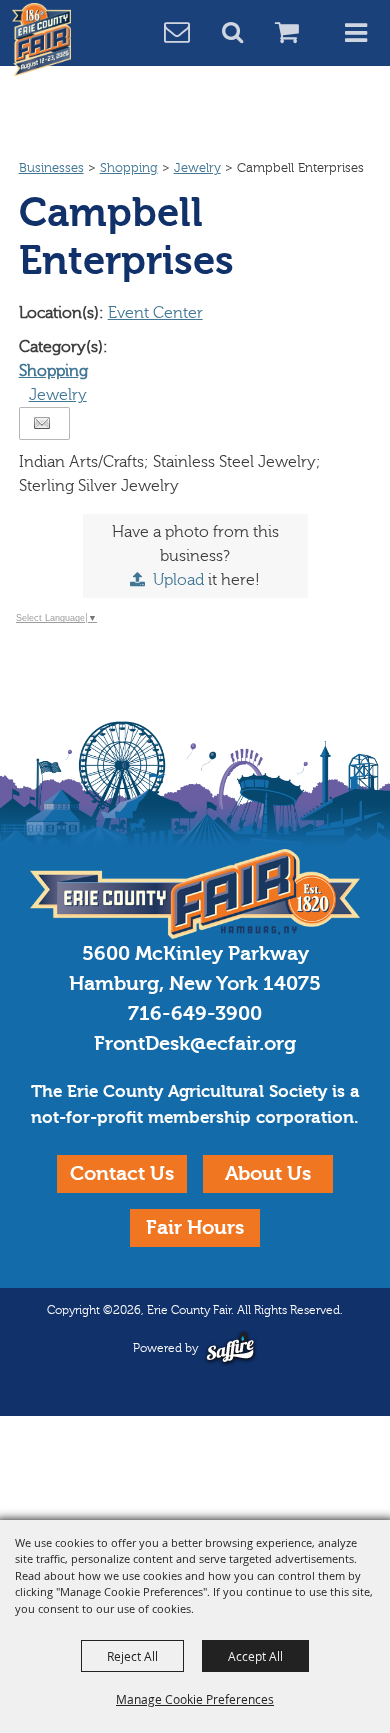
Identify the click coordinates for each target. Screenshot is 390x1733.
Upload (178, 580)
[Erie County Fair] (42, 40)
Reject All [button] (132, 1656)
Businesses (51, 168)
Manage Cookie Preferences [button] (195, 1699)
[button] (243, 34)
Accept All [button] (255, 1656)
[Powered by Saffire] (230, 1347)
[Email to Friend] (42, 423)
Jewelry (197, 168)
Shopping (129, 168)
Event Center (155, 313)
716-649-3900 (195, 1013)
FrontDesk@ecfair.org (195, 1043)
